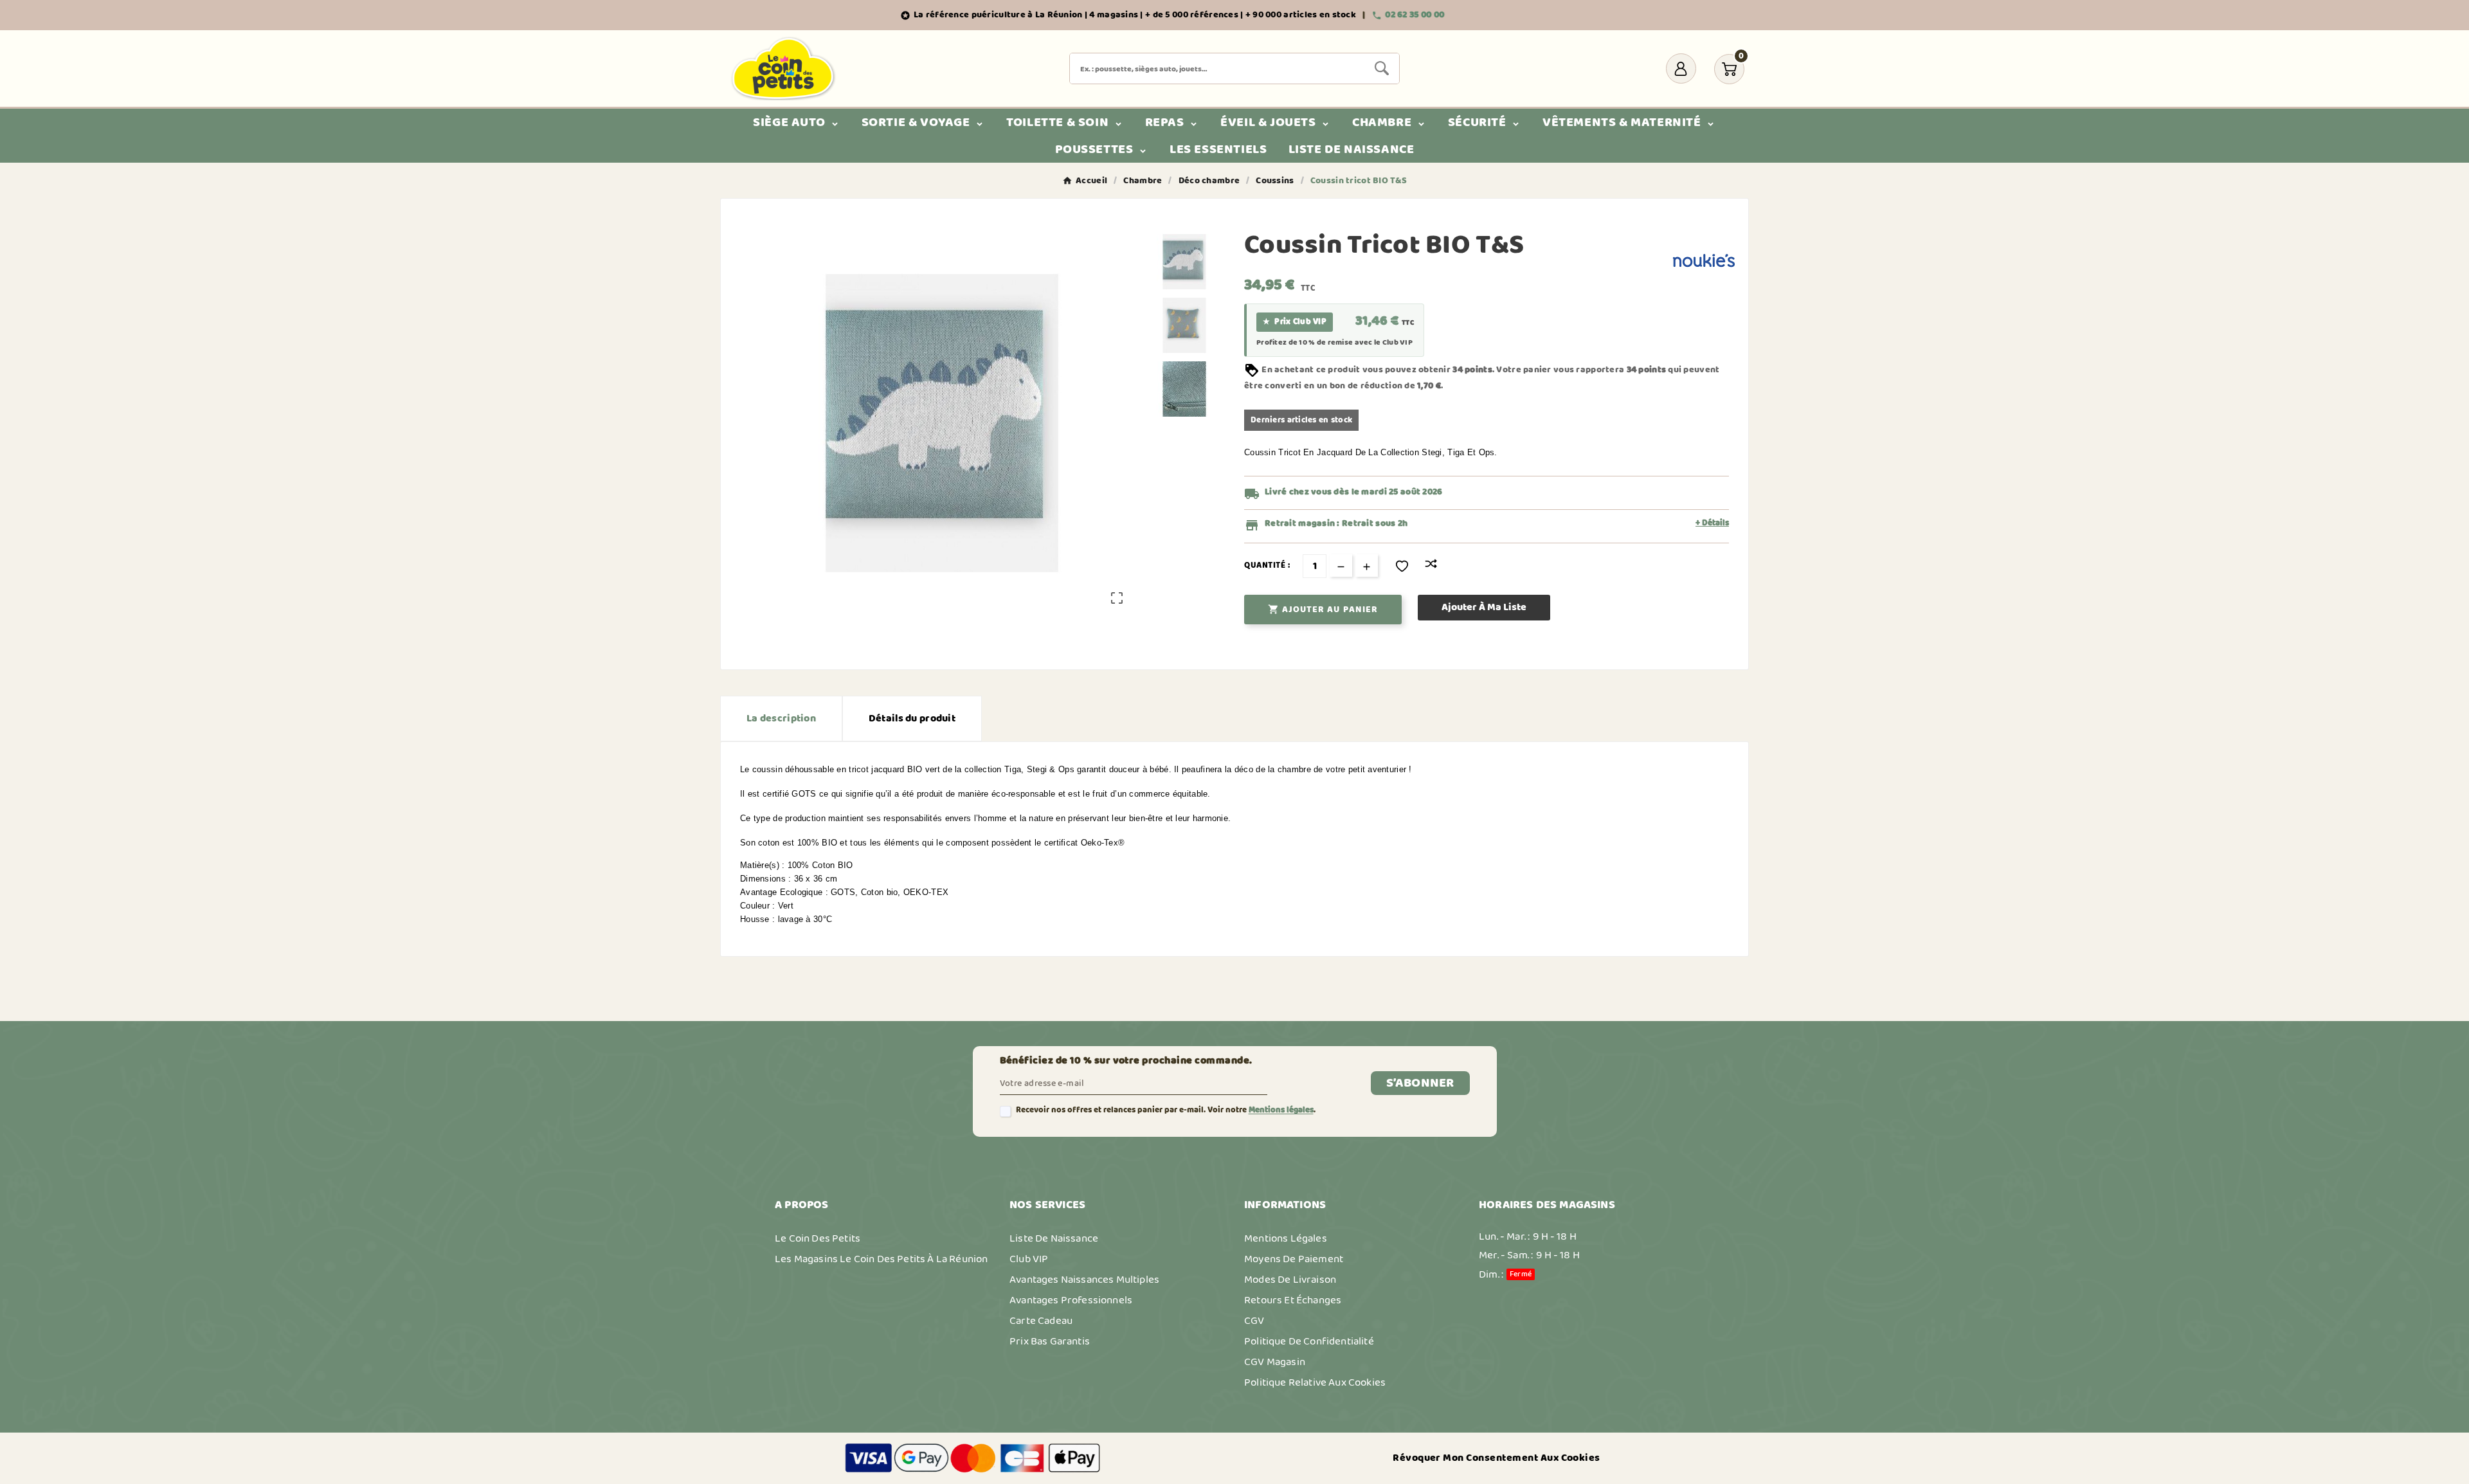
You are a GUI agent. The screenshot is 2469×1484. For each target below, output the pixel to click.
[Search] (1382, 68)
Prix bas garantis (1050, 1341)
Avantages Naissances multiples (1084, 1280)
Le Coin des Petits (818, 1238)
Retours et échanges (1293, 1300)
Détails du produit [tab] (912, 719)
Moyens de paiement (1294, 1259)
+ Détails (1712, 523)
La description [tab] (781, 719)
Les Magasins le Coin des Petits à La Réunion (881, 1259)
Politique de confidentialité (1309, 1341)
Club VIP (1029, 1259)
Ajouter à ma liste (1484, 607)
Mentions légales (1281, 1110)
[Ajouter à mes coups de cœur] (1402, 566)
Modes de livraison (1290, 1280)
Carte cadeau (1041, 1321)
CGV (1254, 1321)
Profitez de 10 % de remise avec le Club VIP (1334, 343)
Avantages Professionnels (1071, 1300)
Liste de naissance (1054, 1238)
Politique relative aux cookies (1315, 1382)
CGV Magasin (1275, 1362)
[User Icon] (1681, 68)
